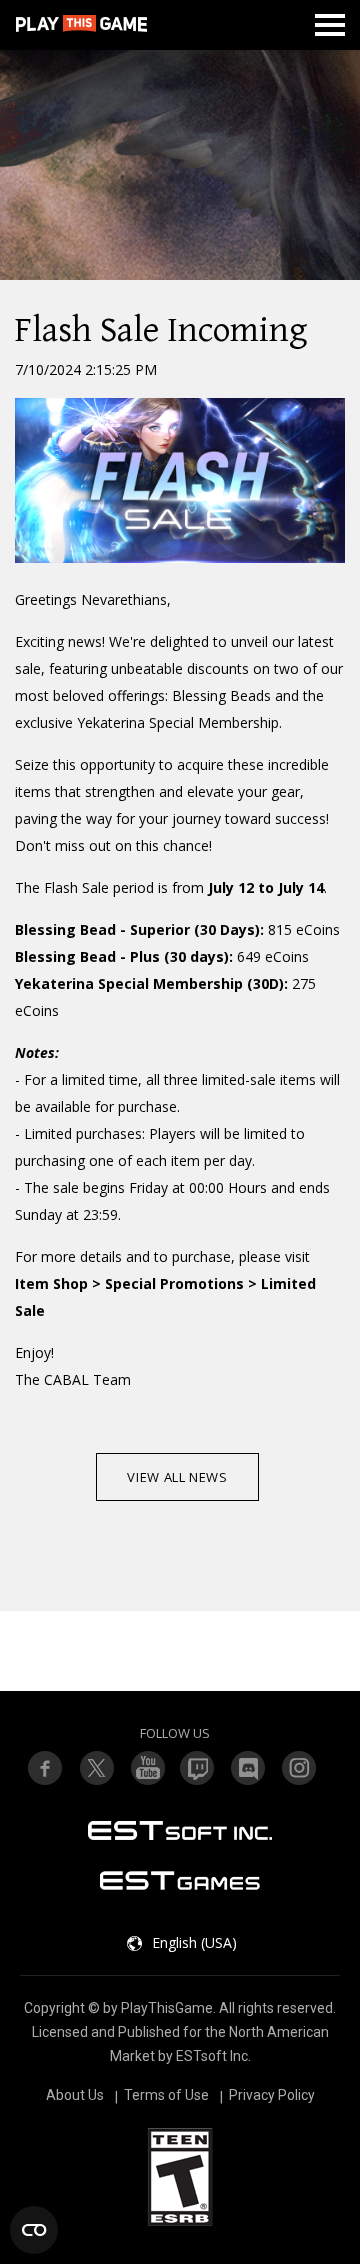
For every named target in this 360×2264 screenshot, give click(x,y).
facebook (45, 1768)
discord (249, 1768)
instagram (300, 1768)
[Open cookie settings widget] (34, 2230)
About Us (75, 2095)
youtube (147, 1768)
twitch (96, 1768)
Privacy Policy (272, 2095)
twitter (198, 1768)
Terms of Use (166, 2095)
